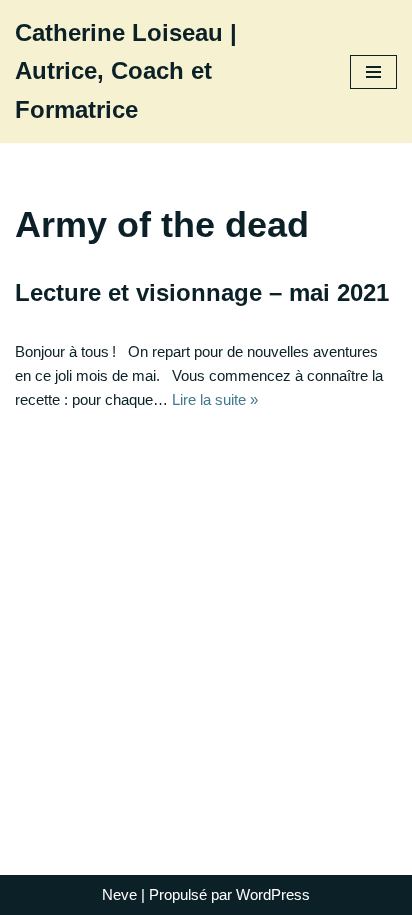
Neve (119, 894)
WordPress (273, 894)
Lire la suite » (215, 399)
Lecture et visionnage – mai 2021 (202, 292)
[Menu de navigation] (373, 72)
